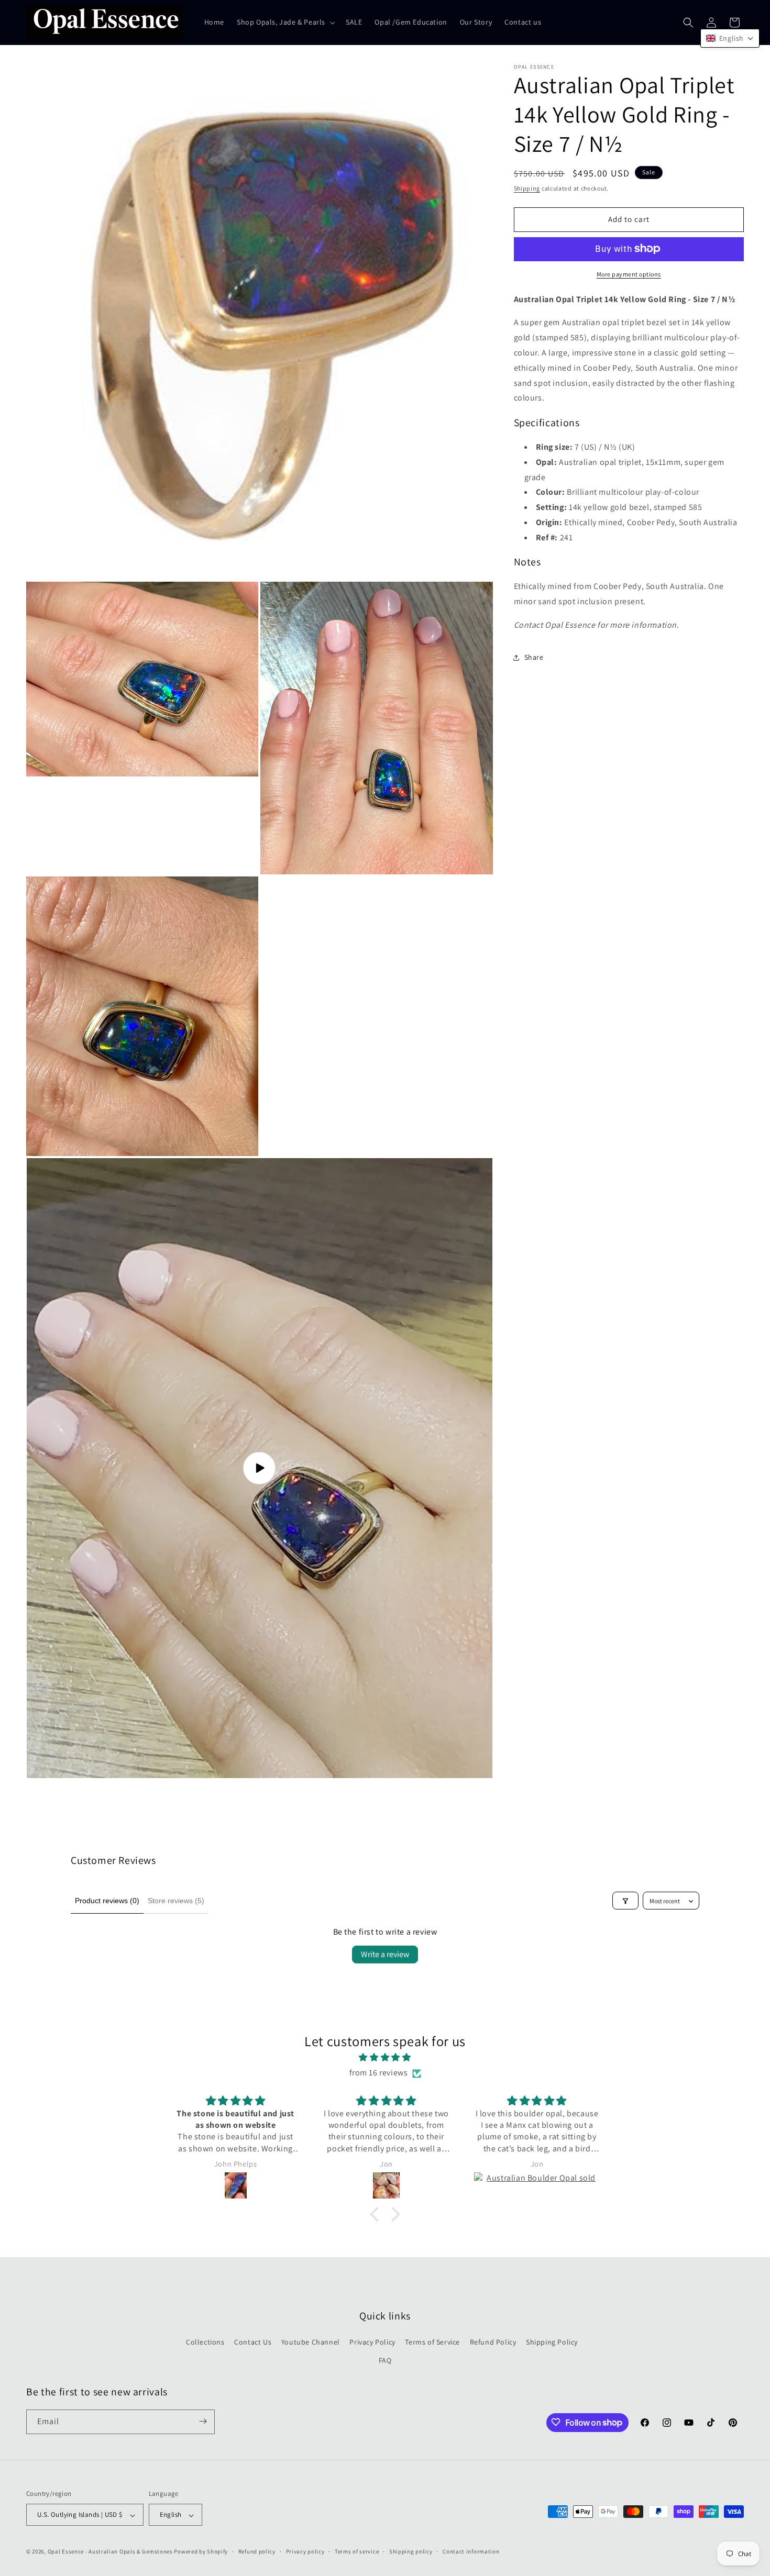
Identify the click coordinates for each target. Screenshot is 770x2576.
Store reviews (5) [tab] (176, 1901)
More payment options (629, 274)
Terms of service (357, 2552)
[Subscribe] (203, 2421)
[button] (285, 22)
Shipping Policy (552, 2342)
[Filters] (625, 1901)
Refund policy (257, 2552)
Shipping (527, 188)
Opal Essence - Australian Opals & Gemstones (110, 2552)
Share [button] (534, 657)
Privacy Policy (372, 2342)
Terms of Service (432, 2342)
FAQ (385, 2360)
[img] (385, 2058)
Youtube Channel (311, 2342)
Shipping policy (411, 2552)
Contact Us (253, 2342)
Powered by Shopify (201, 2552)
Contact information (471, 2552)
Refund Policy (493, 2342)
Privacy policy (305, 2552)
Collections (205, 2342)
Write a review (385, 1954)
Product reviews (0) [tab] (107, 1901)
